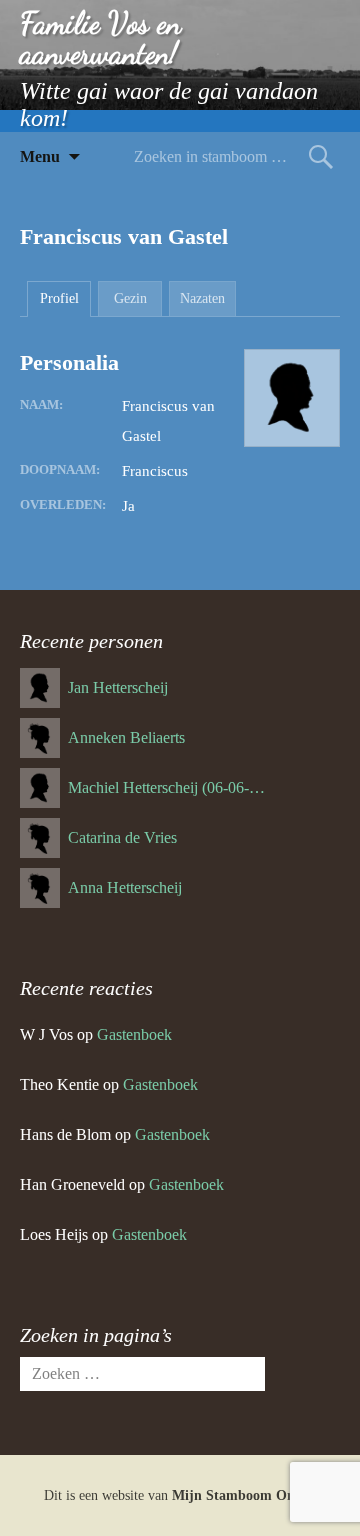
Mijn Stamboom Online (244, 1495)
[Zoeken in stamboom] (321, 156)
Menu (40, 156)
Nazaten (202, 298)
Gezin (130, 298)
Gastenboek (134, 1034)
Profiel (59, 298)
